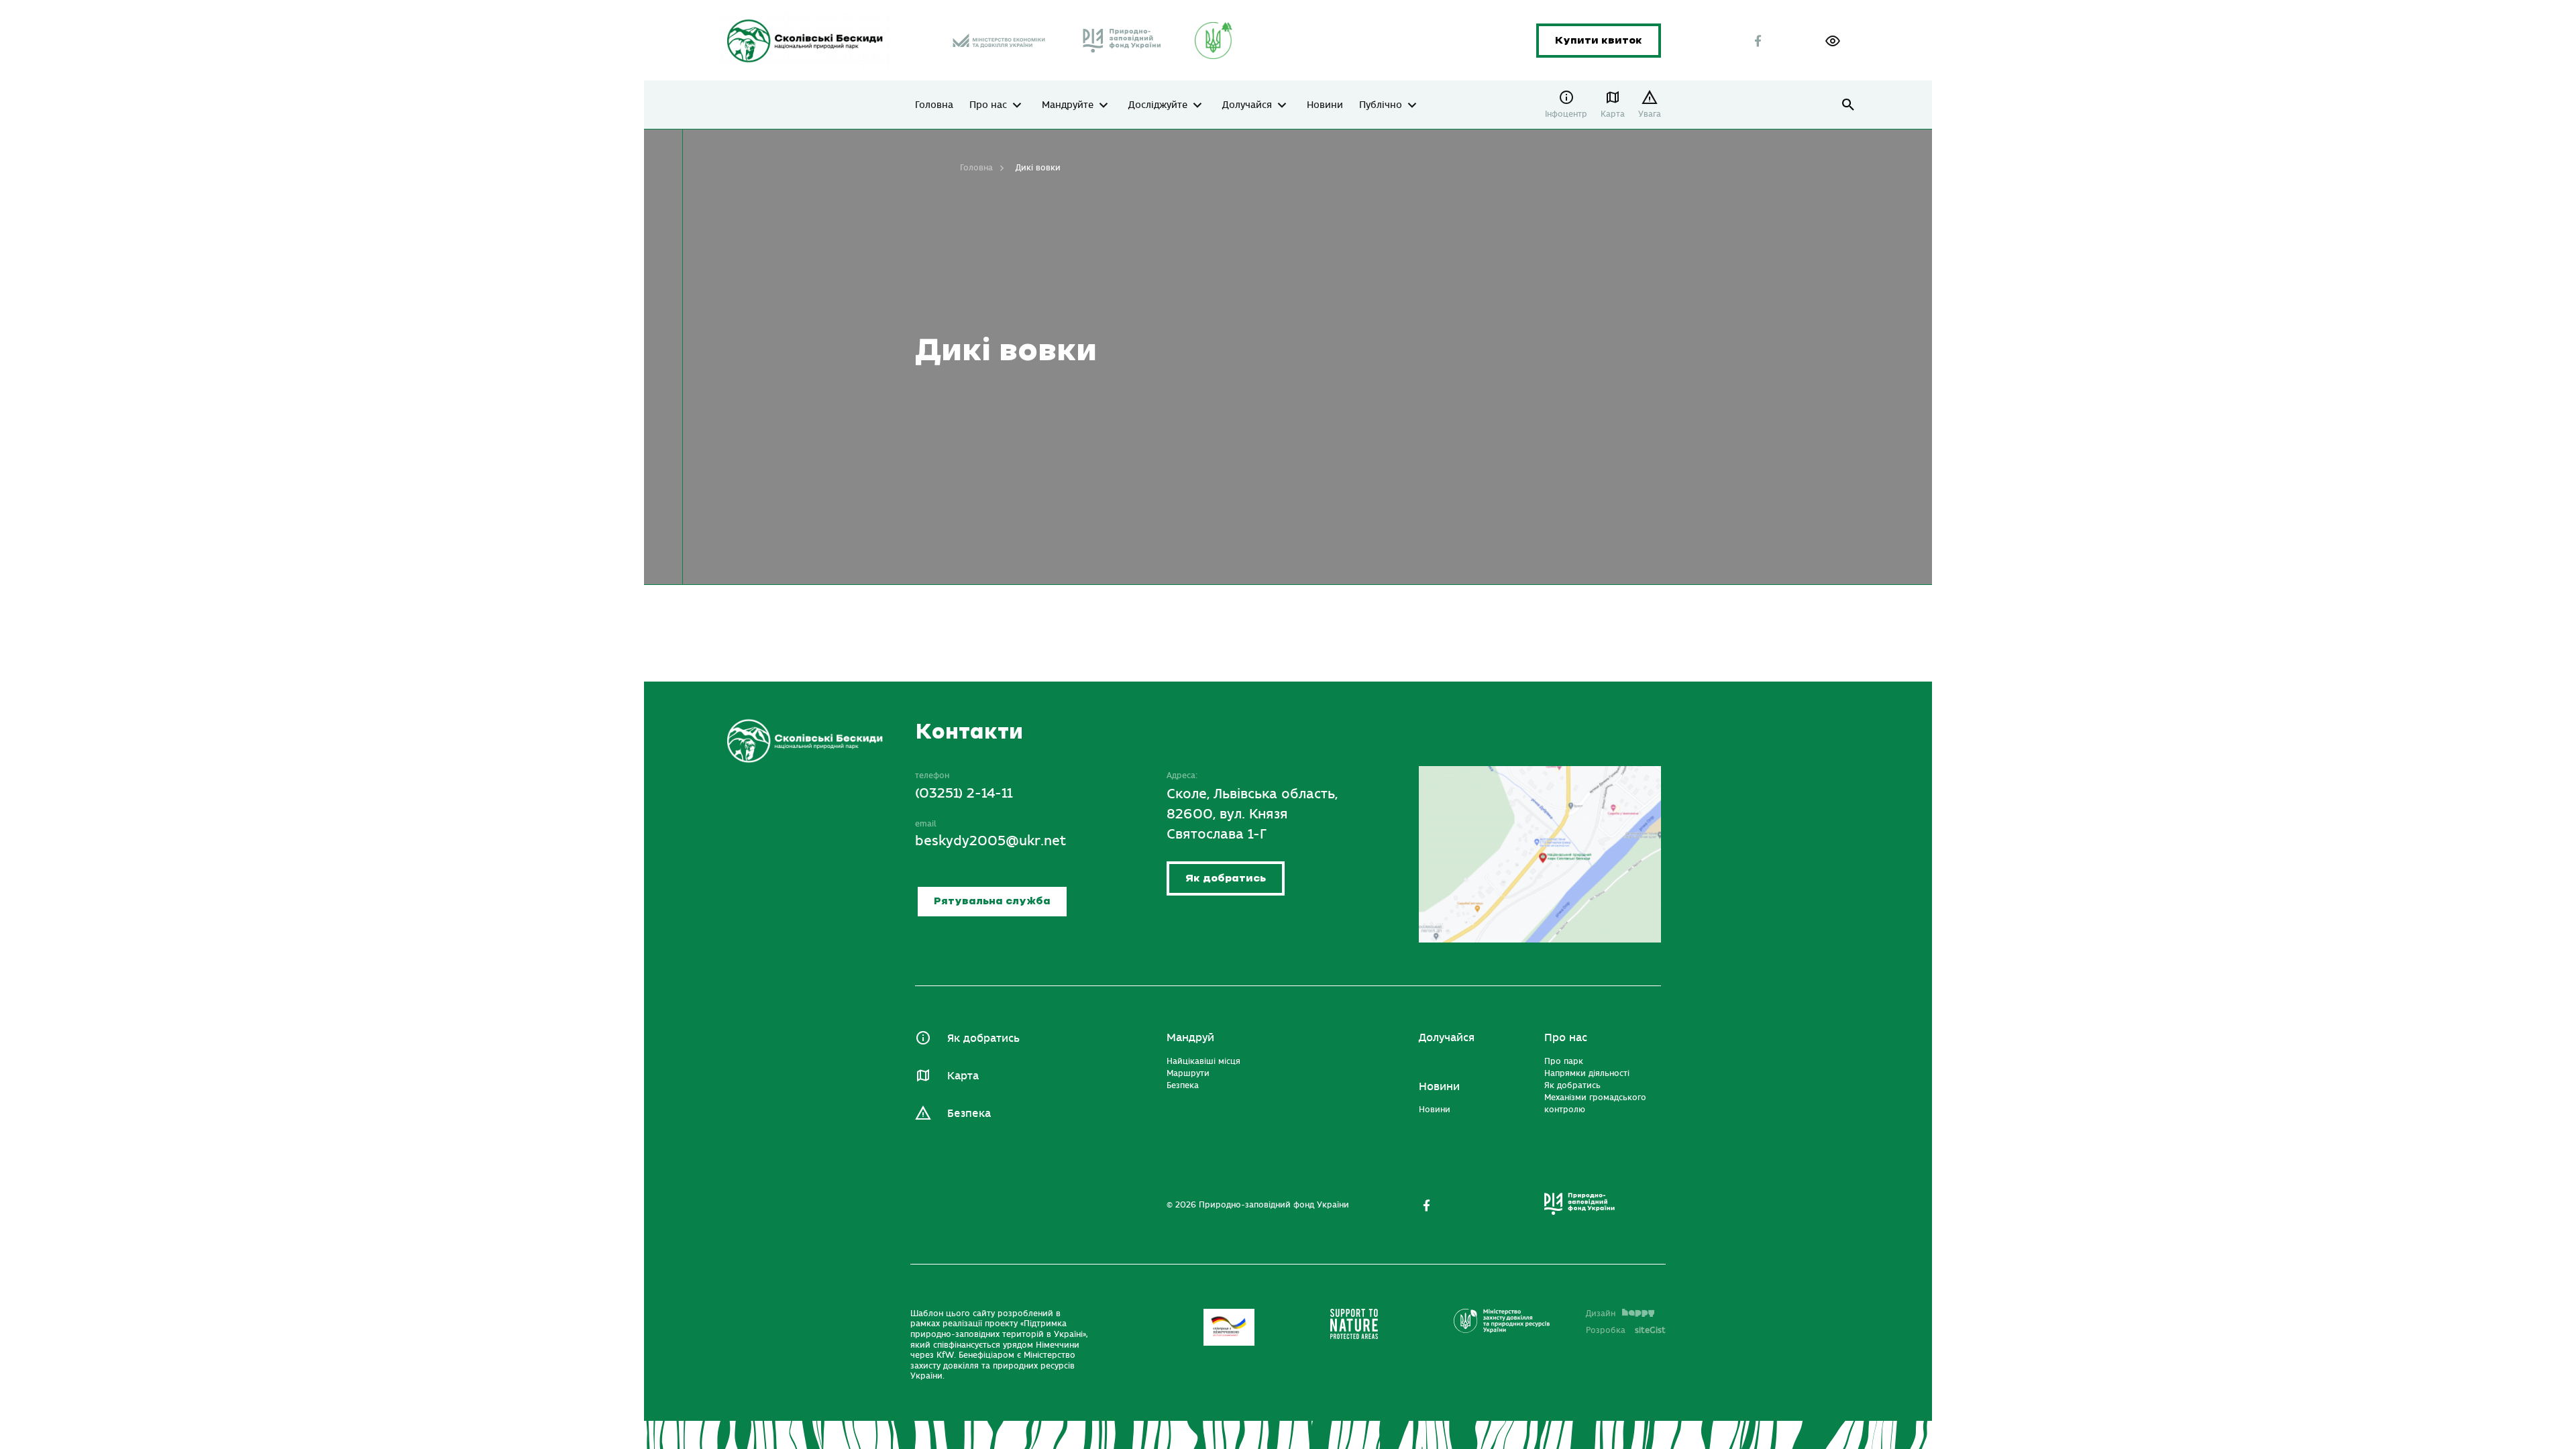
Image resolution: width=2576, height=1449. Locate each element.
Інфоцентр (1566, 114)
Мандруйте (1068, 105)
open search (1848, 105)
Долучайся (1247, 105)
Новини (1325, 105)
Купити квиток (1599, 41)
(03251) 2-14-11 (964, 793)
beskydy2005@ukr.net (990, 841)
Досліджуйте (1158, 105)
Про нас (988, 105)
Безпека (969, 1114)
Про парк (1564, 1061)
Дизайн (1601, 1313)
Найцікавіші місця (1203, 1061)
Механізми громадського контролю (1595, 1104)
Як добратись (1226, 878)
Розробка (1626, 1330)
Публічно (1381, 105)
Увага (1650, 114)
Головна (934, 105)
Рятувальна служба (992, 901)
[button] (1833, 41)
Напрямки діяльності (1587, 1073)
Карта (1613, 114)
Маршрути (1188, 1073)
